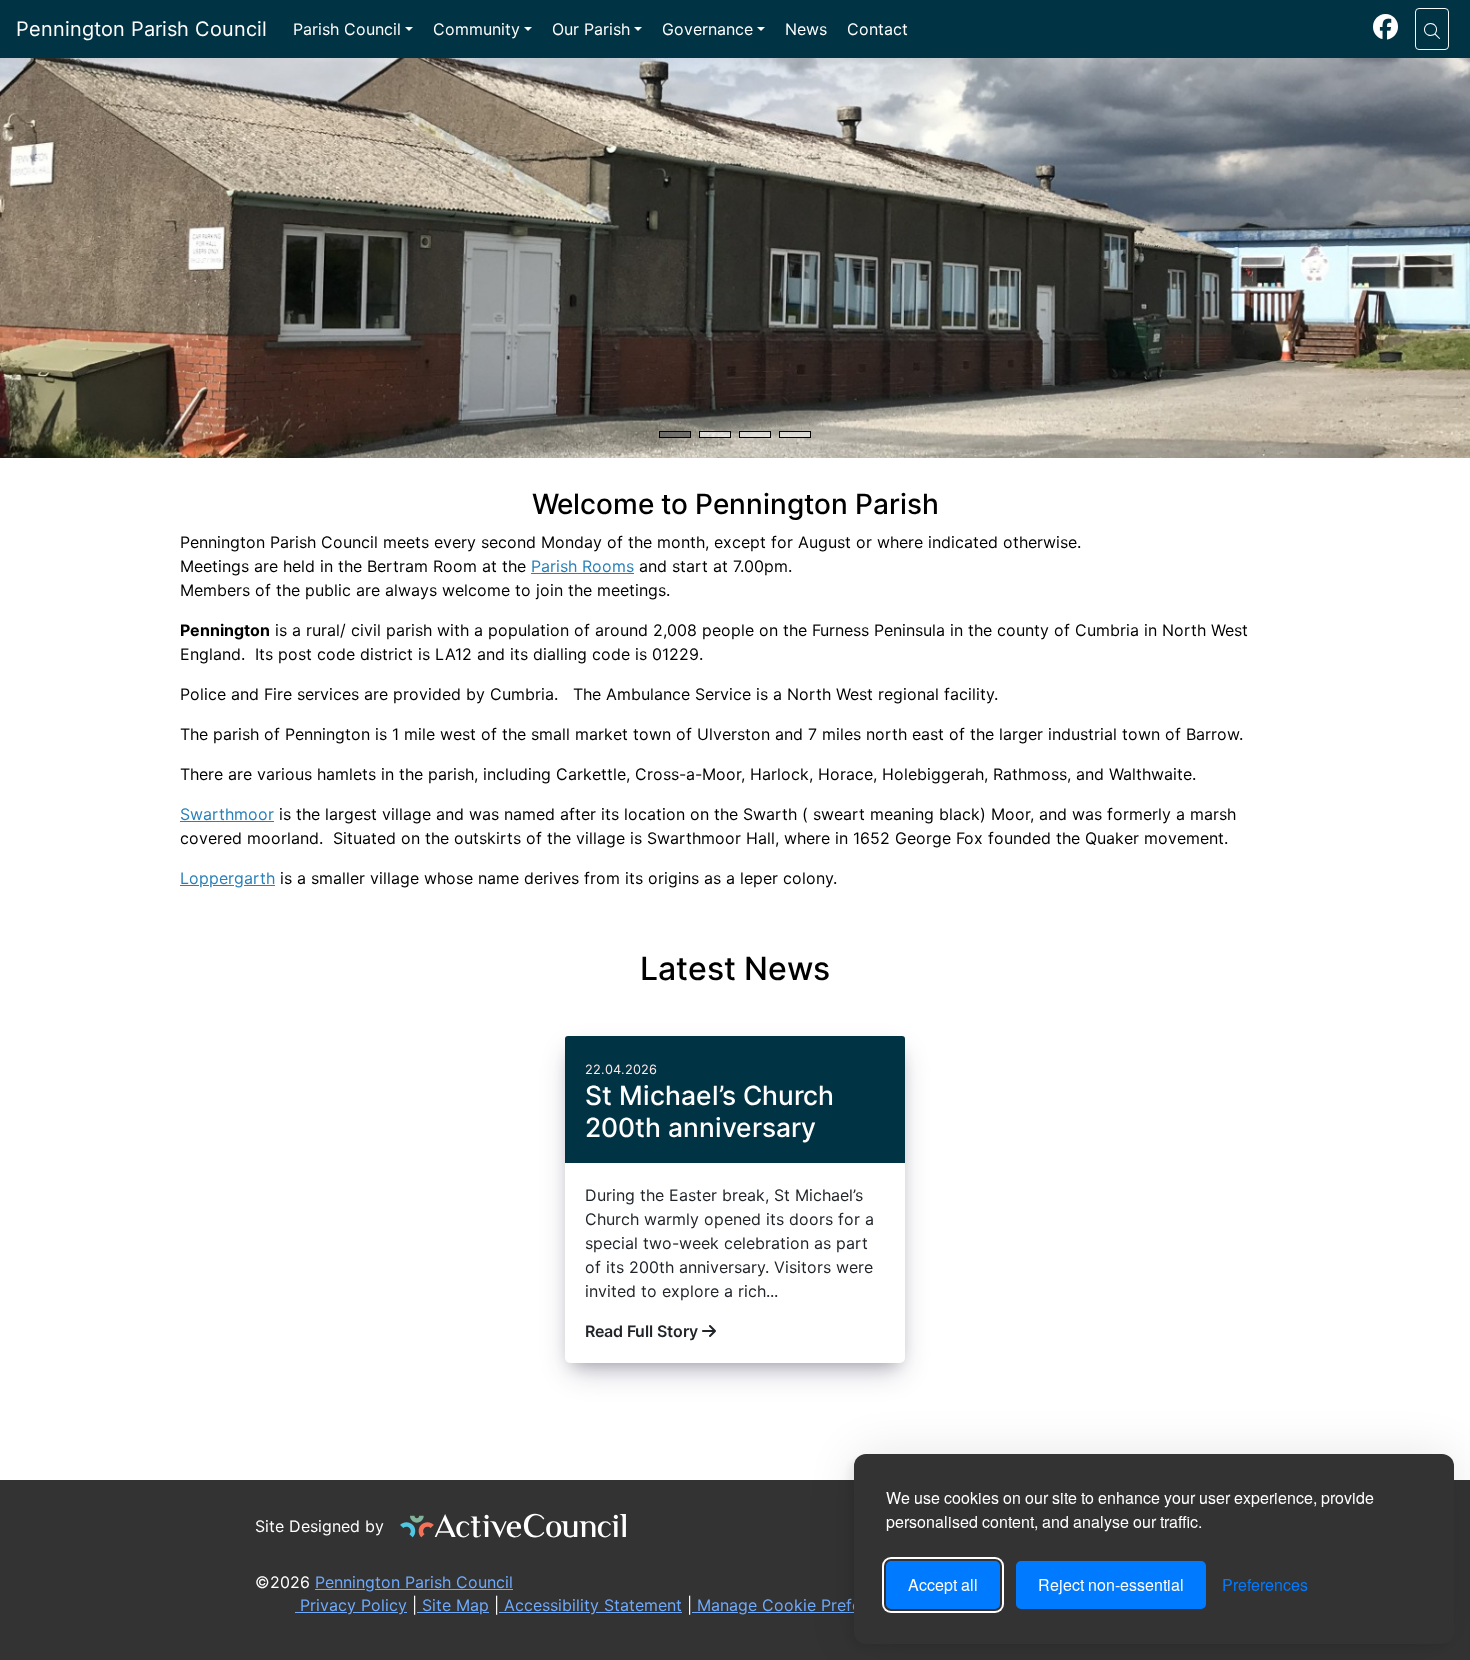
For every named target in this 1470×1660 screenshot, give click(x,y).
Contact (877, 29)
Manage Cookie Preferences (801, 1605)
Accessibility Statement (590, 1605)
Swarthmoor (227, 814)
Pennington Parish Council (141, 29)
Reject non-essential (1111, 1584)
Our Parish (591, 29)
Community (476, 29)
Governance (707, 29)
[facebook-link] (1385, 30)
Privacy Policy (351, 1605)
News (806, 29)
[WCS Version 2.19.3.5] (514, 1526)
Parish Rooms (582, 566)
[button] (1432, 29)
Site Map (453, 1605)
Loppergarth (227, 878)
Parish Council (347, 29)
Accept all (943, 1584)
